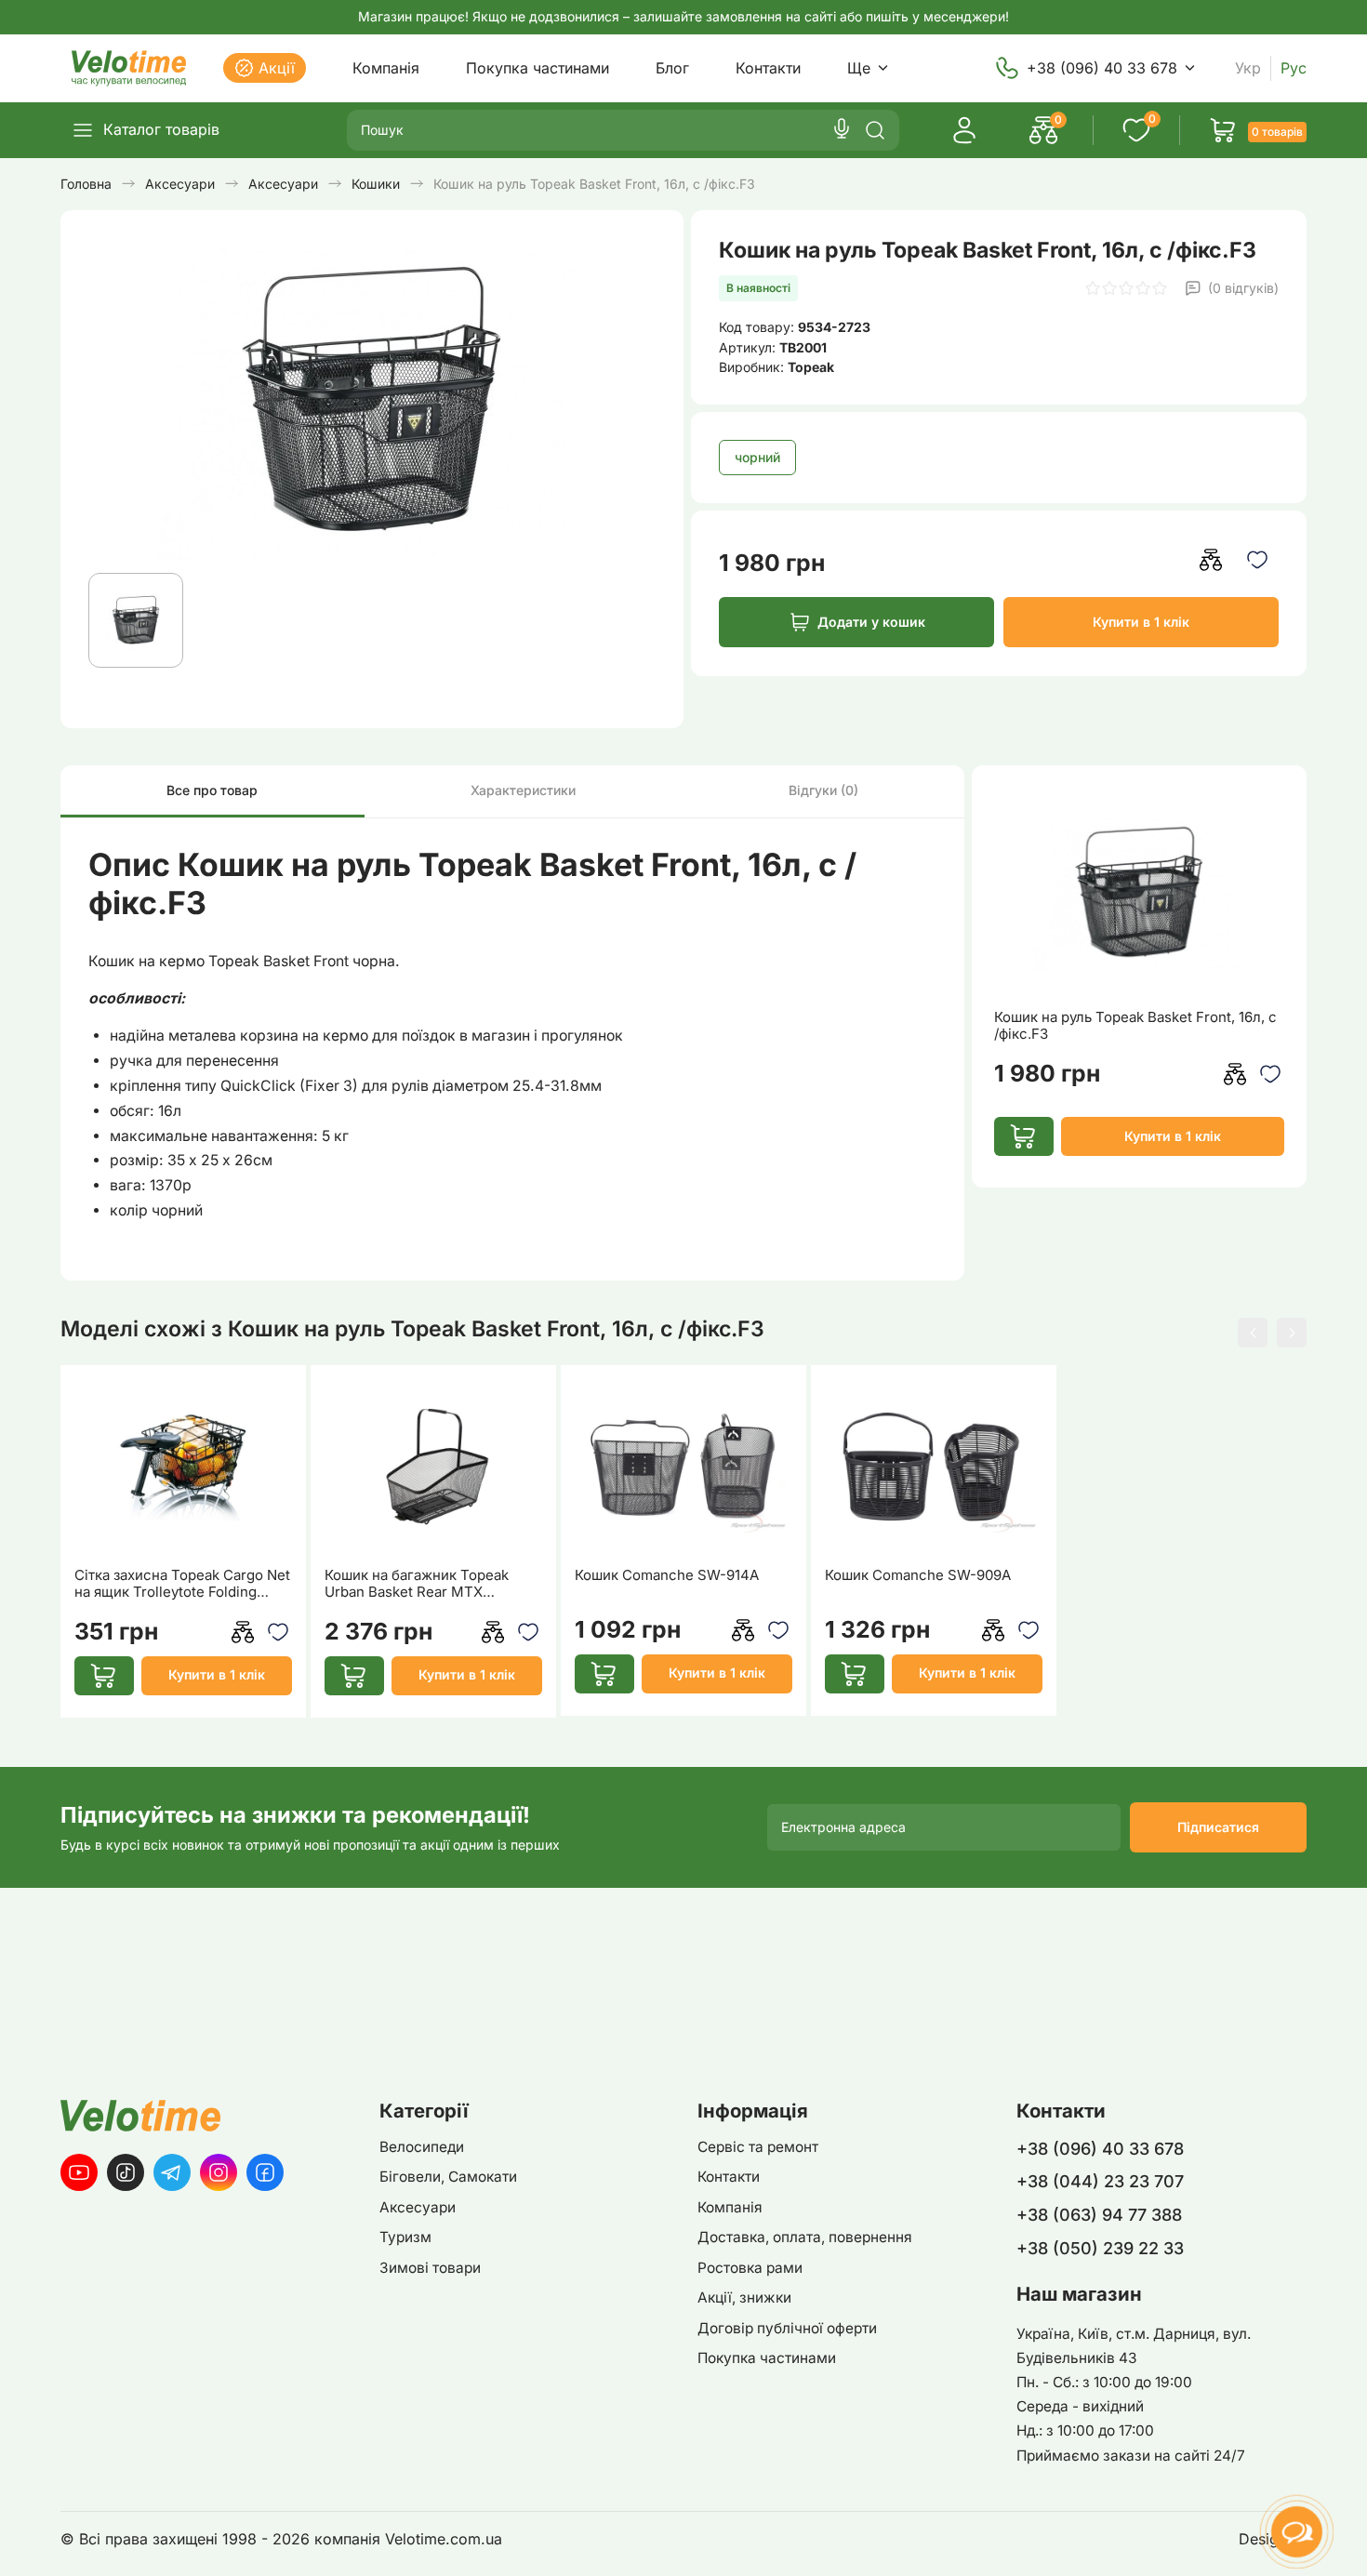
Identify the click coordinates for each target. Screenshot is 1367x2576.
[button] (1253, 1333)
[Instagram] (219, 2172)
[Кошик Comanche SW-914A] (684, 1467)
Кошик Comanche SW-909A (918, 1575)
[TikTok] (126, 2172)
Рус (1294, 68)
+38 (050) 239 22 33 (1100, 2248)
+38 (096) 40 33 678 (1102, 68)
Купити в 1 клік (1141, 622)
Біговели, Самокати (448, 2177)
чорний (757, 457)
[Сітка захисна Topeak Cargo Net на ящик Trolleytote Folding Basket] (184, 1467)
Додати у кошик (871, 622)
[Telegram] (172, 2172)
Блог (672, 68)
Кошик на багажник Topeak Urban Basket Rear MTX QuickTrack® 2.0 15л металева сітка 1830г (426, 1584)
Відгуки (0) (823, 790)
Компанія (386, 68)
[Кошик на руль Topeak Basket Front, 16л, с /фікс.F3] (1139, 892)
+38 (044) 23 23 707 (1100, 2181)
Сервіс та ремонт (758, 2147)
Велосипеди (422, 2147)
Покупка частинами (538, 68)
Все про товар (212, 790)
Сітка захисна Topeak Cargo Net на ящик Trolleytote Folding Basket (182, 1584)
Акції (277, 68)
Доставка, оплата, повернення (805, 2237)
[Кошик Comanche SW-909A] (934, 1467)
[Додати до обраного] (1258, 560)
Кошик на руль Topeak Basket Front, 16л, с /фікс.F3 (1135, 1026)
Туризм (405, 2237)
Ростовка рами (750, 2268)
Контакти (768, 68)
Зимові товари (430, 2268)
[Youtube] (79, 2172)
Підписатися (1218, 1827)
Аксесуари (418, 2207)
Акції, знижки (744, 2297)
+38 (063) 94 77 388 (1099, 2215)
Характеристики (523, 790)
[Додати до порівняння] (1211, 560)
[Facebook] (265, 2172)
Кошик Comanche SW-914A (667, 1575)
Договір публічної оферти (787, 2328)
